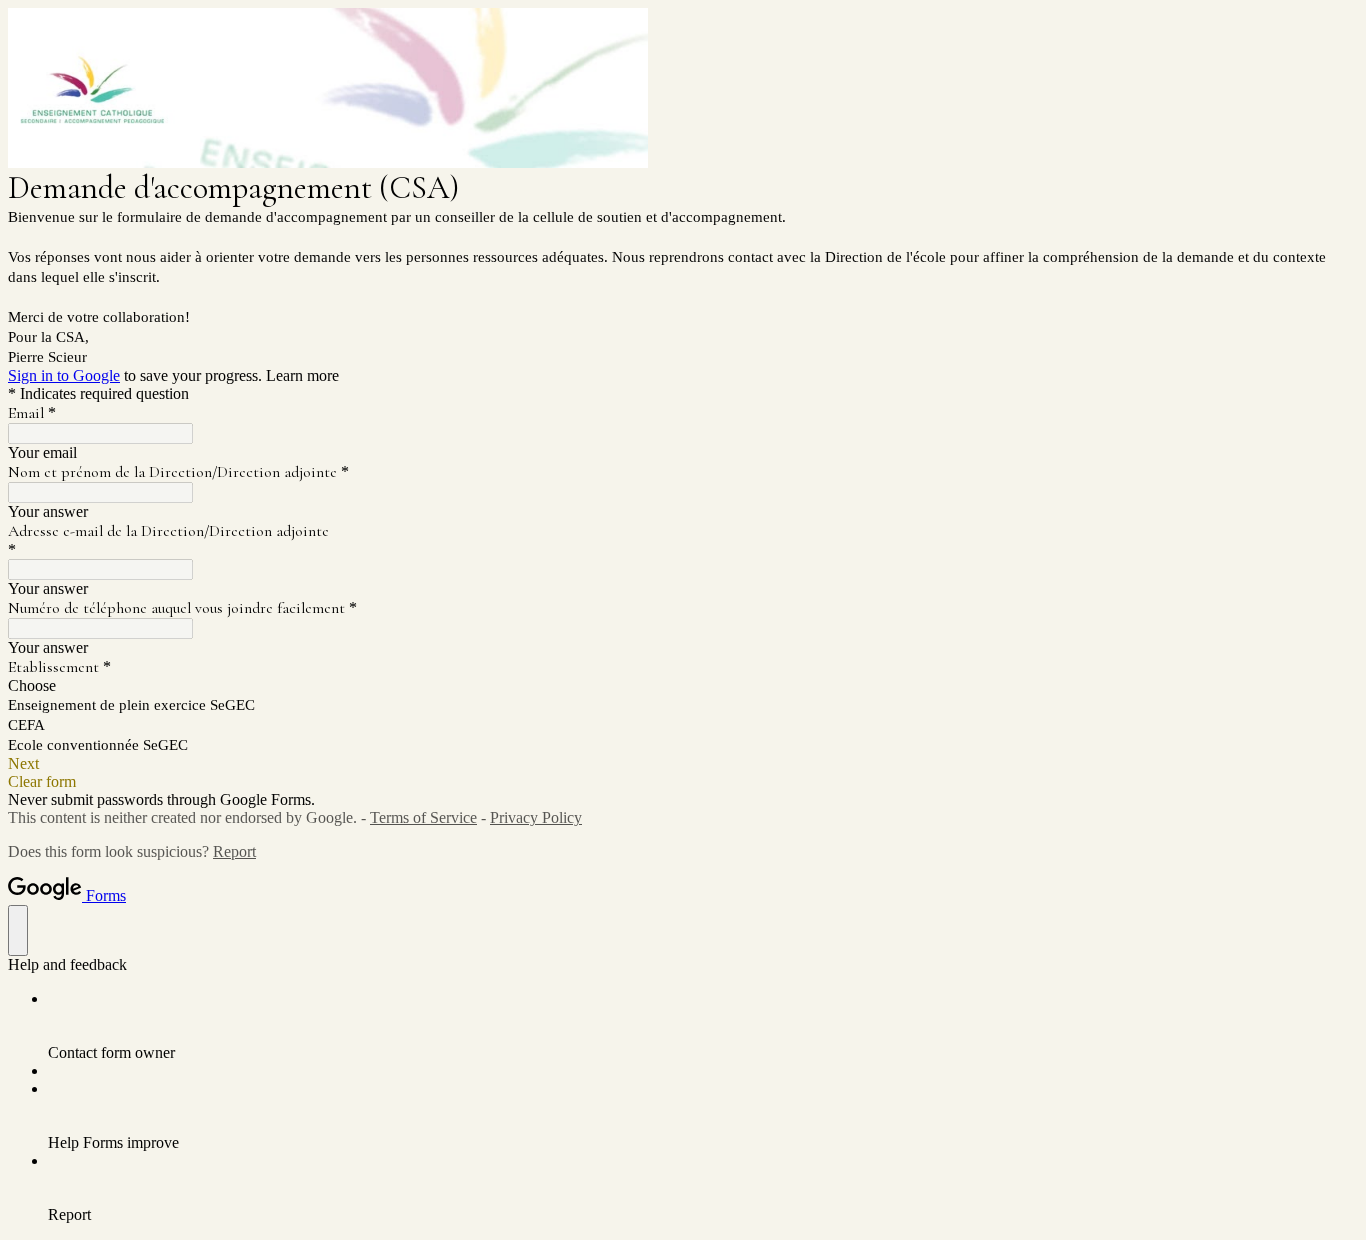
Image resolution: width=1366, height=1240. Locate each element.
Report (234, 851)
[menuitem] (703, 1026)
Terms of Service (423, 817)
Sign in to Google (64, 375)
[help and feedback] (18, 930)
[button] (683, 764)
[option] (683, 686)
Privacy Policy (536, 817)
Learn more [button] (302, 375)
